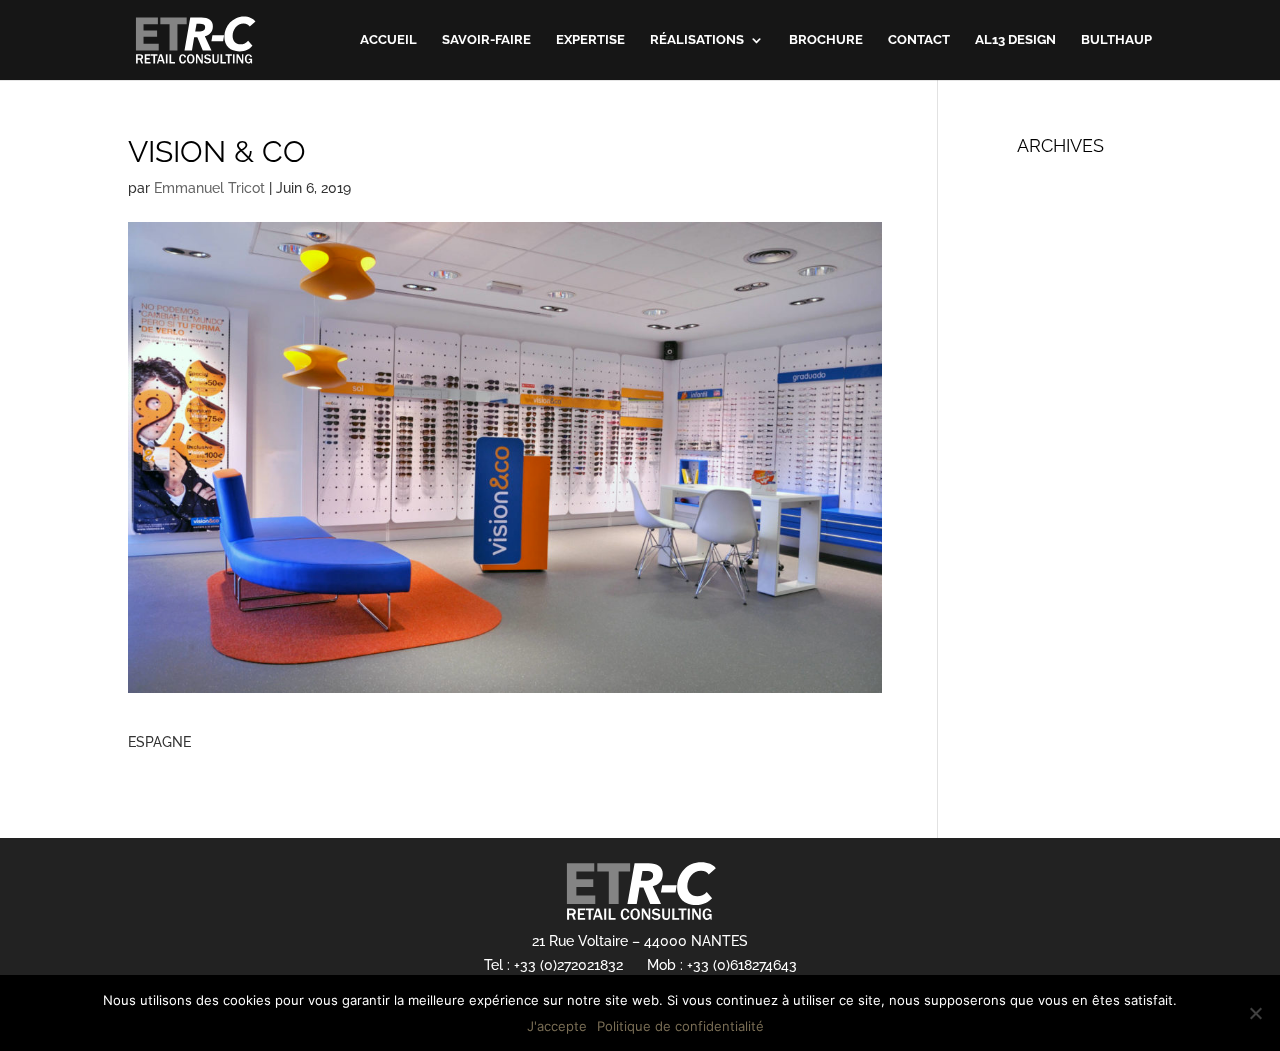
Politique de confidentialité (680, 1026)
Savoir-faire (486, 40)
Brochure (826, 40)
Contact (919, 40)
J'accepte (557, 1026)
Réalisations (697, 40)
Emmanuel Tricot (209, 188)
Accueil (388, 40)
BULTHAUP (1116, 40)
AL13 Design (1015, 40)
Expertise (590, 40)
